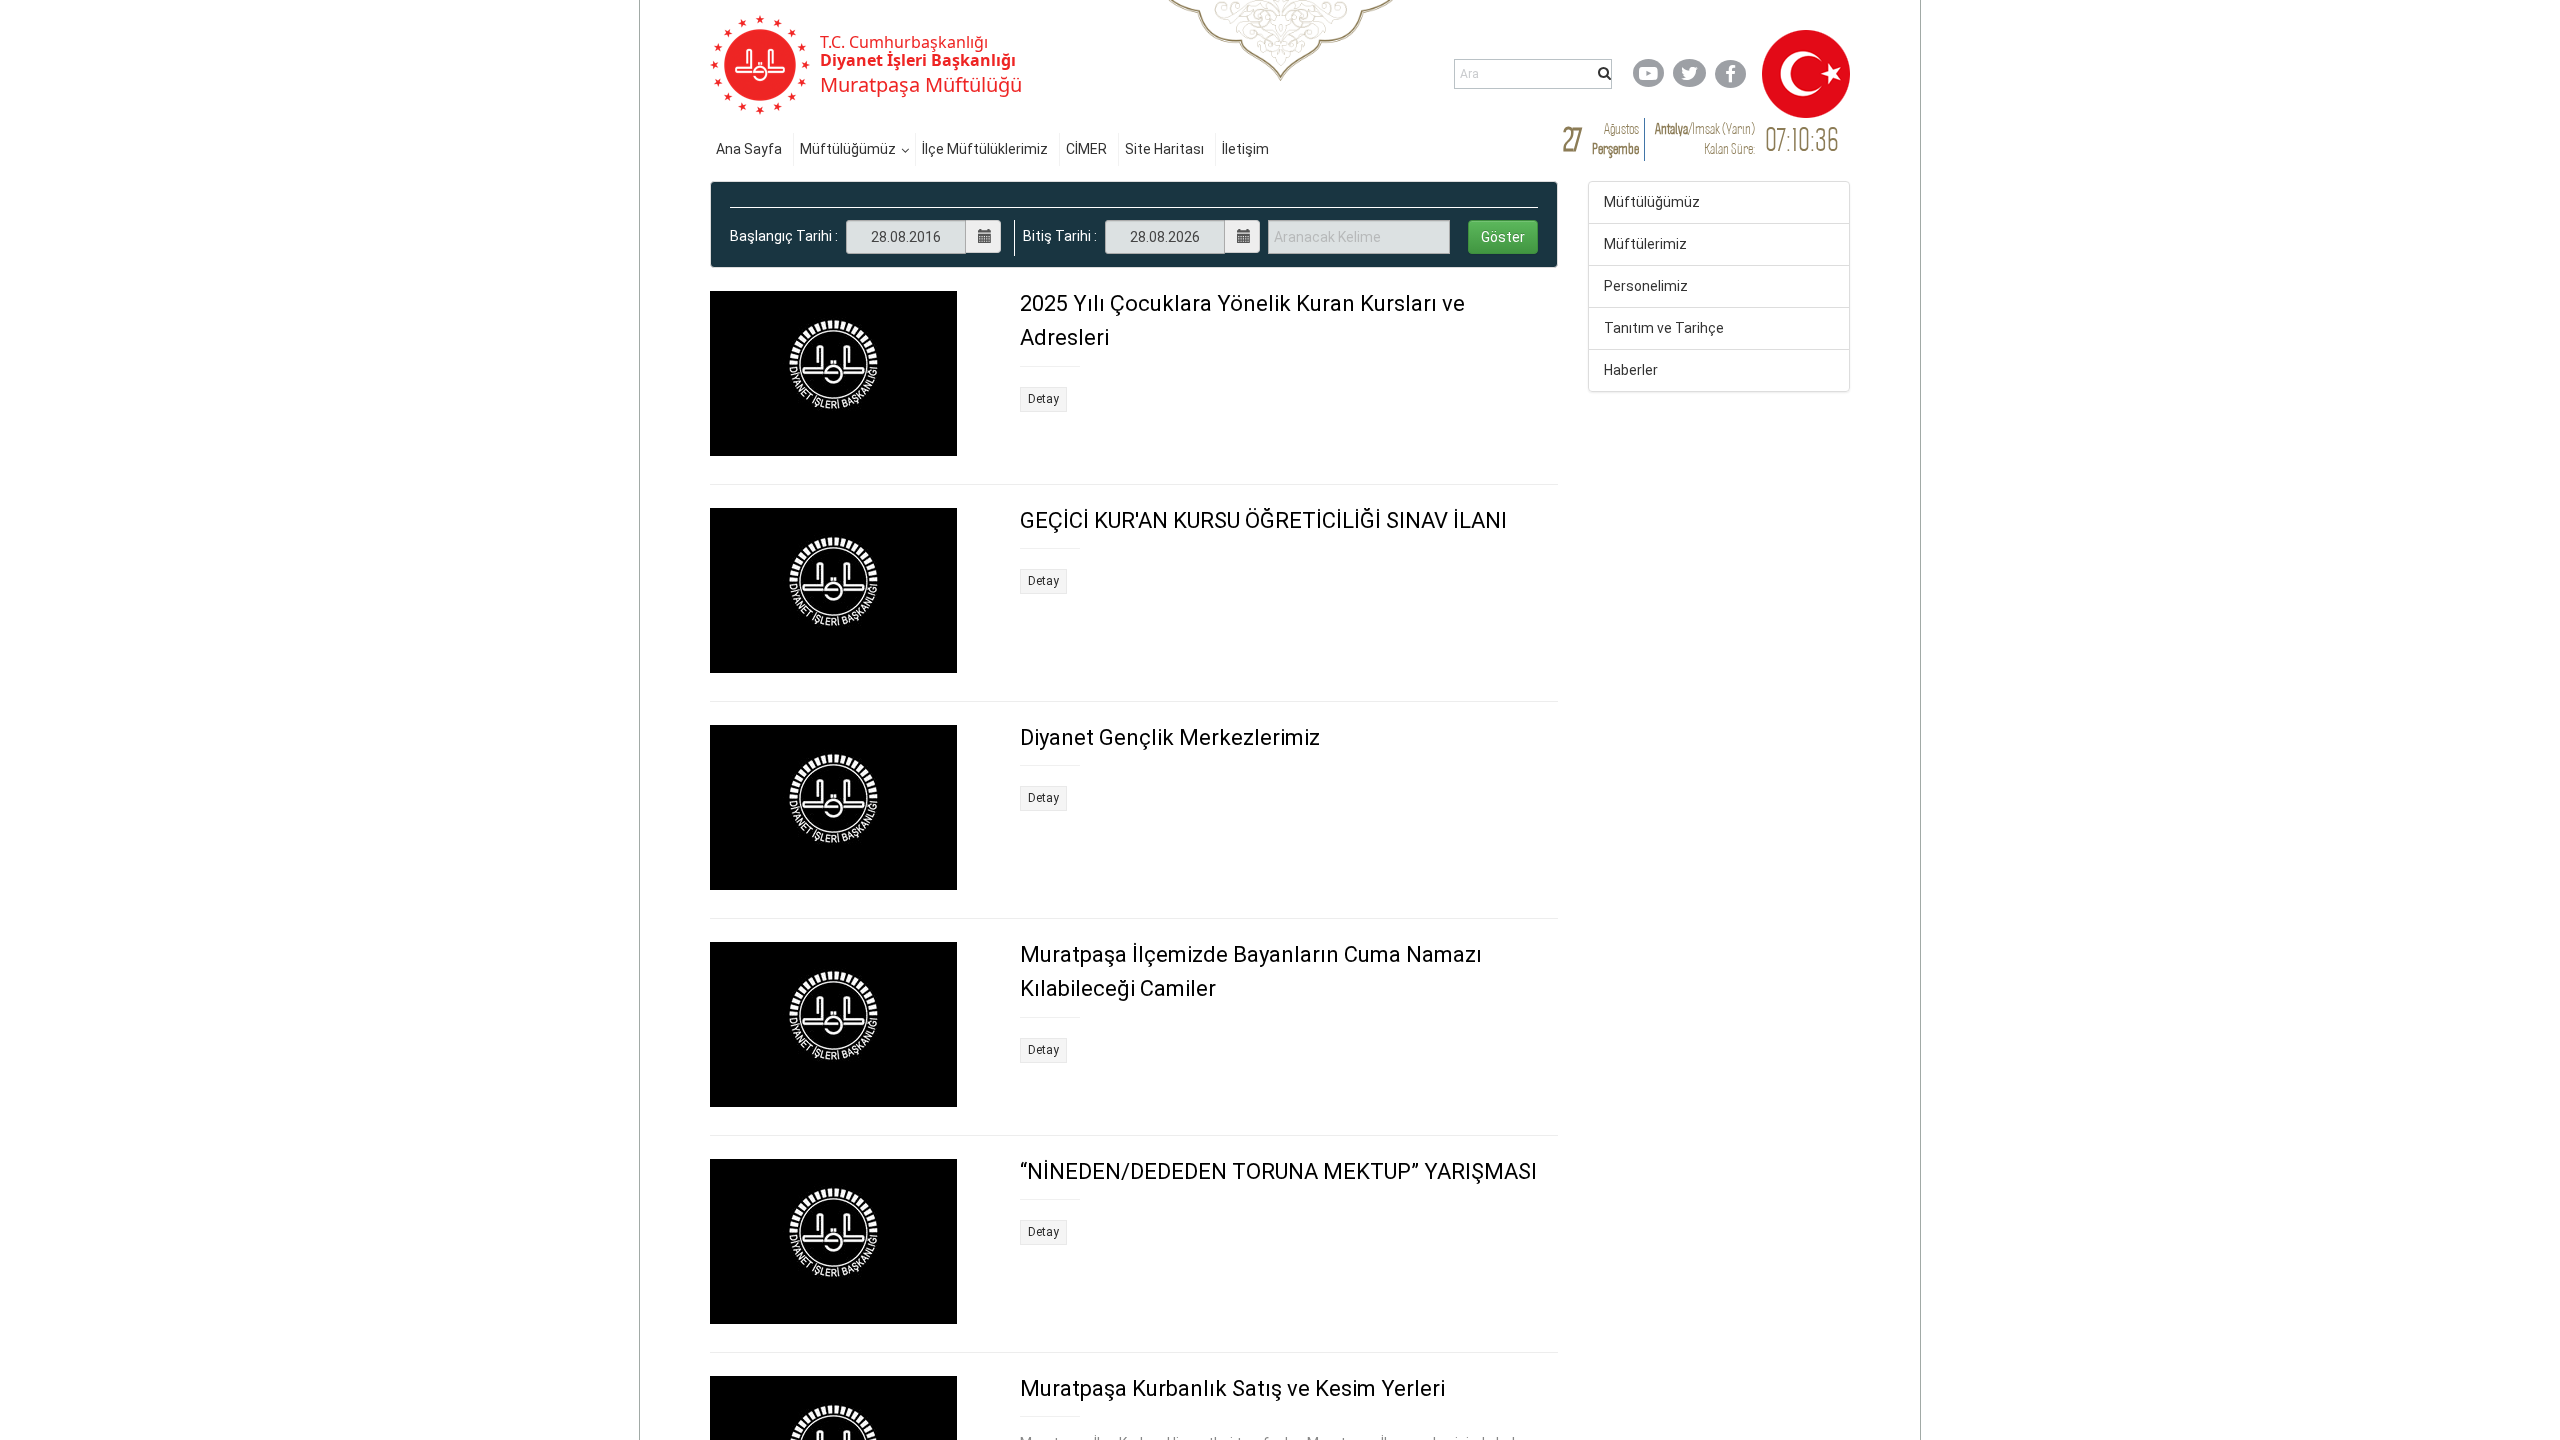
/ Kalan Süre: (1705, 138)
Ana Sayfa (749, 149)
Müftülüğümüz (848, 149)
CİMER (1086, 149)
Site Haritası (1164, 149)
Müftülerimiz (1645, 244)
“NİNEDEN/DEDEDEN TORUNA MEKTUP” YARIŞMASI (1278, 1171)
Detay (1043, 399)
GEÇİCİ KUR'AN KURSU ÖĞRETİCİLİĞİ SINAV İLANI (1263, 520)
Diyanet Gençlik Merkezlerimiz (1170, 737)
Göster (1503, 237)
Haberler (1631, 370)
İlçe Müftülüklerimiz (985, 149)
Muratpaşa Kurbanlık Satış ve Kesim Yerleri (1232, 1388)
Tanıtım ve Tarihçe (1664, 328)
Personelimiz (1646, 286)
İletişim (1245, 149)
